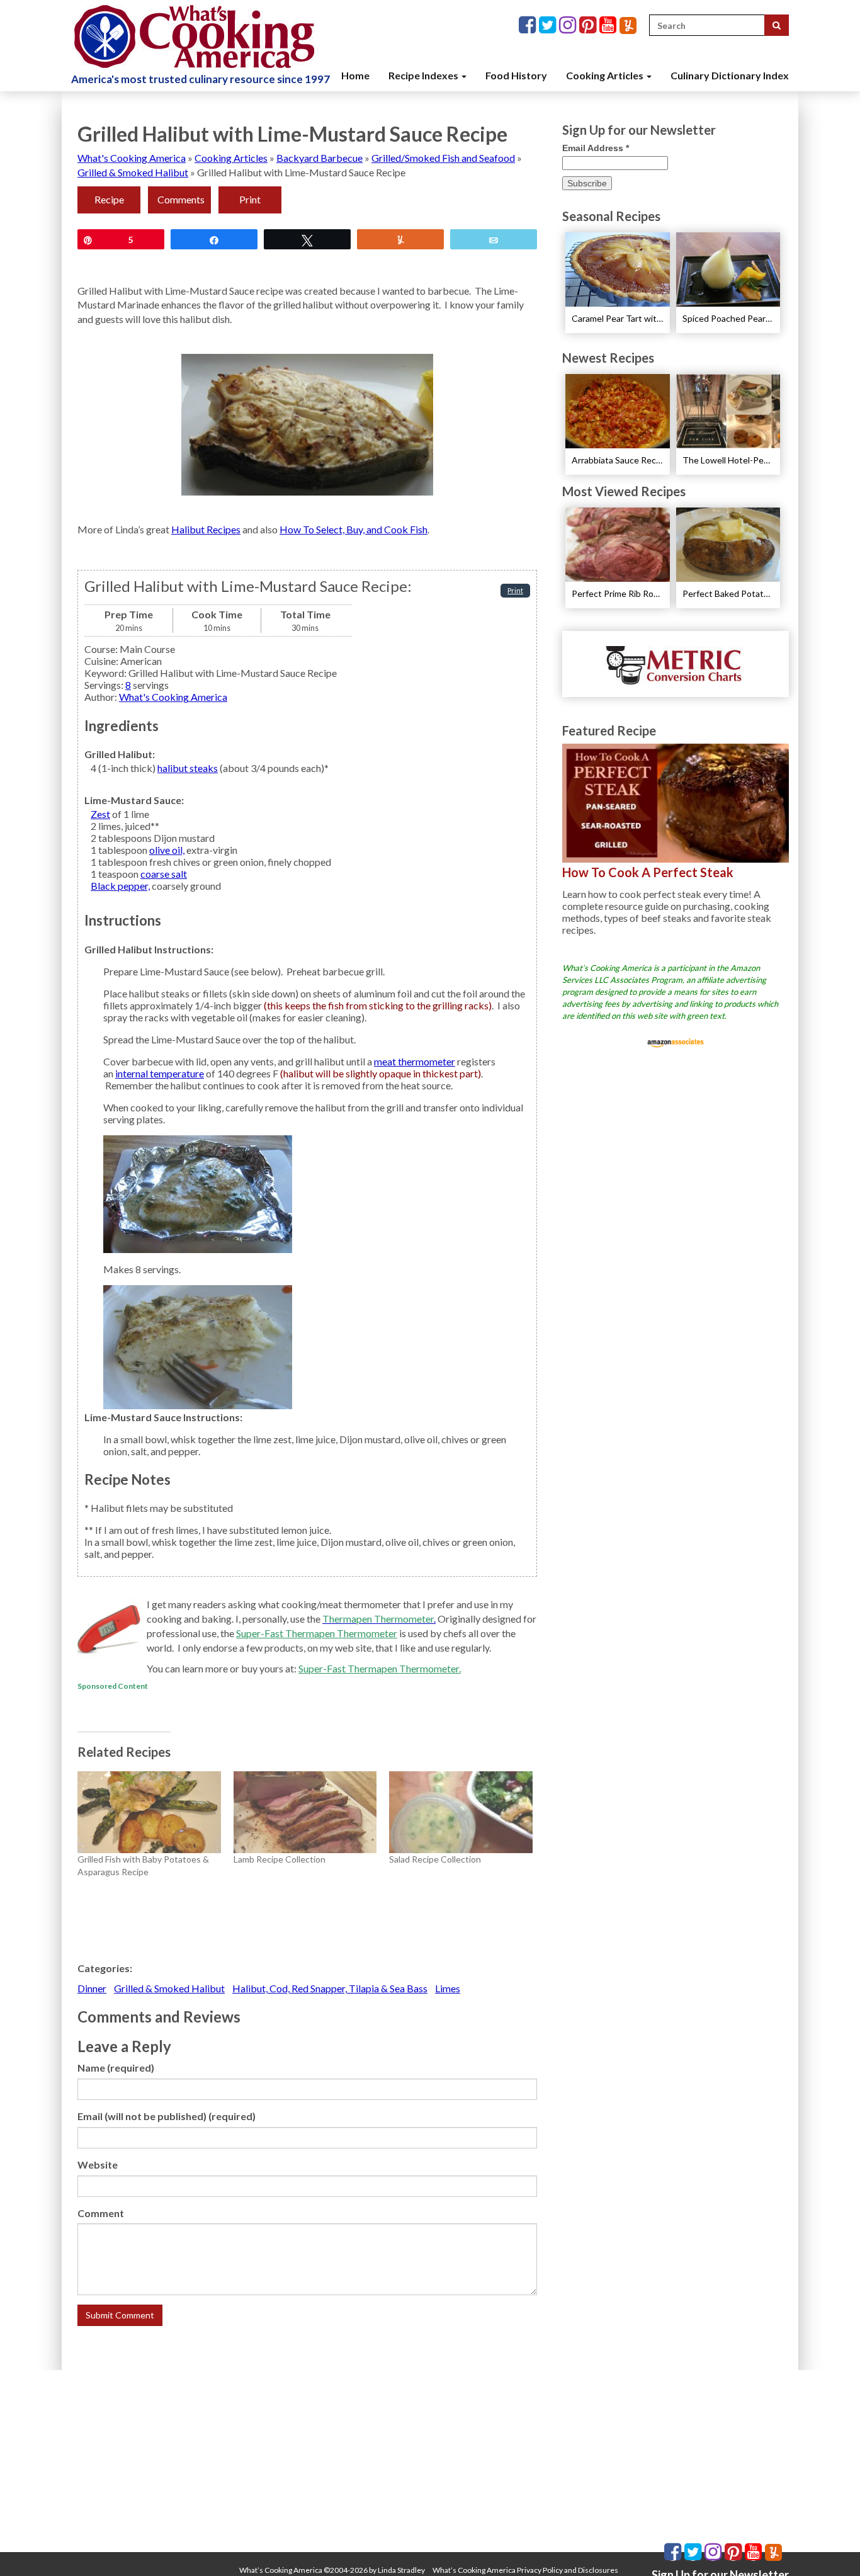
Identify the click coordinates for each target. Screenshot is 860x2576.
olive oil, (167, 850)
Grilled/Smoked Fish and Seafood (443, 158)
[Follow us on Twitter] (549, 26)
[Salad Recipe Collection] (461, 1812)
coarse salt (164, 874)
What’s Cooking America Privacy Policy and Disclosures (525, 2570)
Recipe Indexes (424, 75)
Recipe (109, 199)
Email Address (596, 148)
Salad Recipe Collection (435, 1859)
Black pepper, (120, 886)
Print (250, 199)
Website (98, 2165)
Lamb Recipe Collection (280, 1859)
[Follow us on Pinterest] (589, 26)
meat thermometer (415, 1061)
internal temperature (160, 1073)
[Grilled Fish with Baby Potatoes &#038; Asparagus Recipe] (149, 1812)
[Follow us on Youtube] (609, 26)
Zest (100, 814)
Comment (101, 2213)
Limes (448, 1988)
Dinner (92, 1988)
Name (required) (116, 2068)
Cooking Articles (606, 75)
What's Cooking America (132, 158)
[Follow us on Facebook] (529, 26)
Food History (516, 75)
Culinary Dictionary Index (730, 75)
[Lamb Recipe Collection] (305, 1812)
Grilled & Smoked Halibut (133, 172)
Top (830, 2546)
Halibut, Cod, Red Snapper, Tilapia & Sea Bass (330, 1988)
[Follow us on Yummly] (628, 26)
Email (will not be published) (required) (167, 2116)
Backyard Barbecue (320, 158)
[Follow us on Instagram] (569, 26)
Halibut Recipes (206, 529)
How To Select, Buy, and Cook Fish (354, 529)
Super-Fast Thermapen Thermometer (317, 1633)
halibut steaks (188, 768)
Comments (181, 199)
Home (355, 75)
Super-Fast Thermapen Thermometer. (380, 1668)
